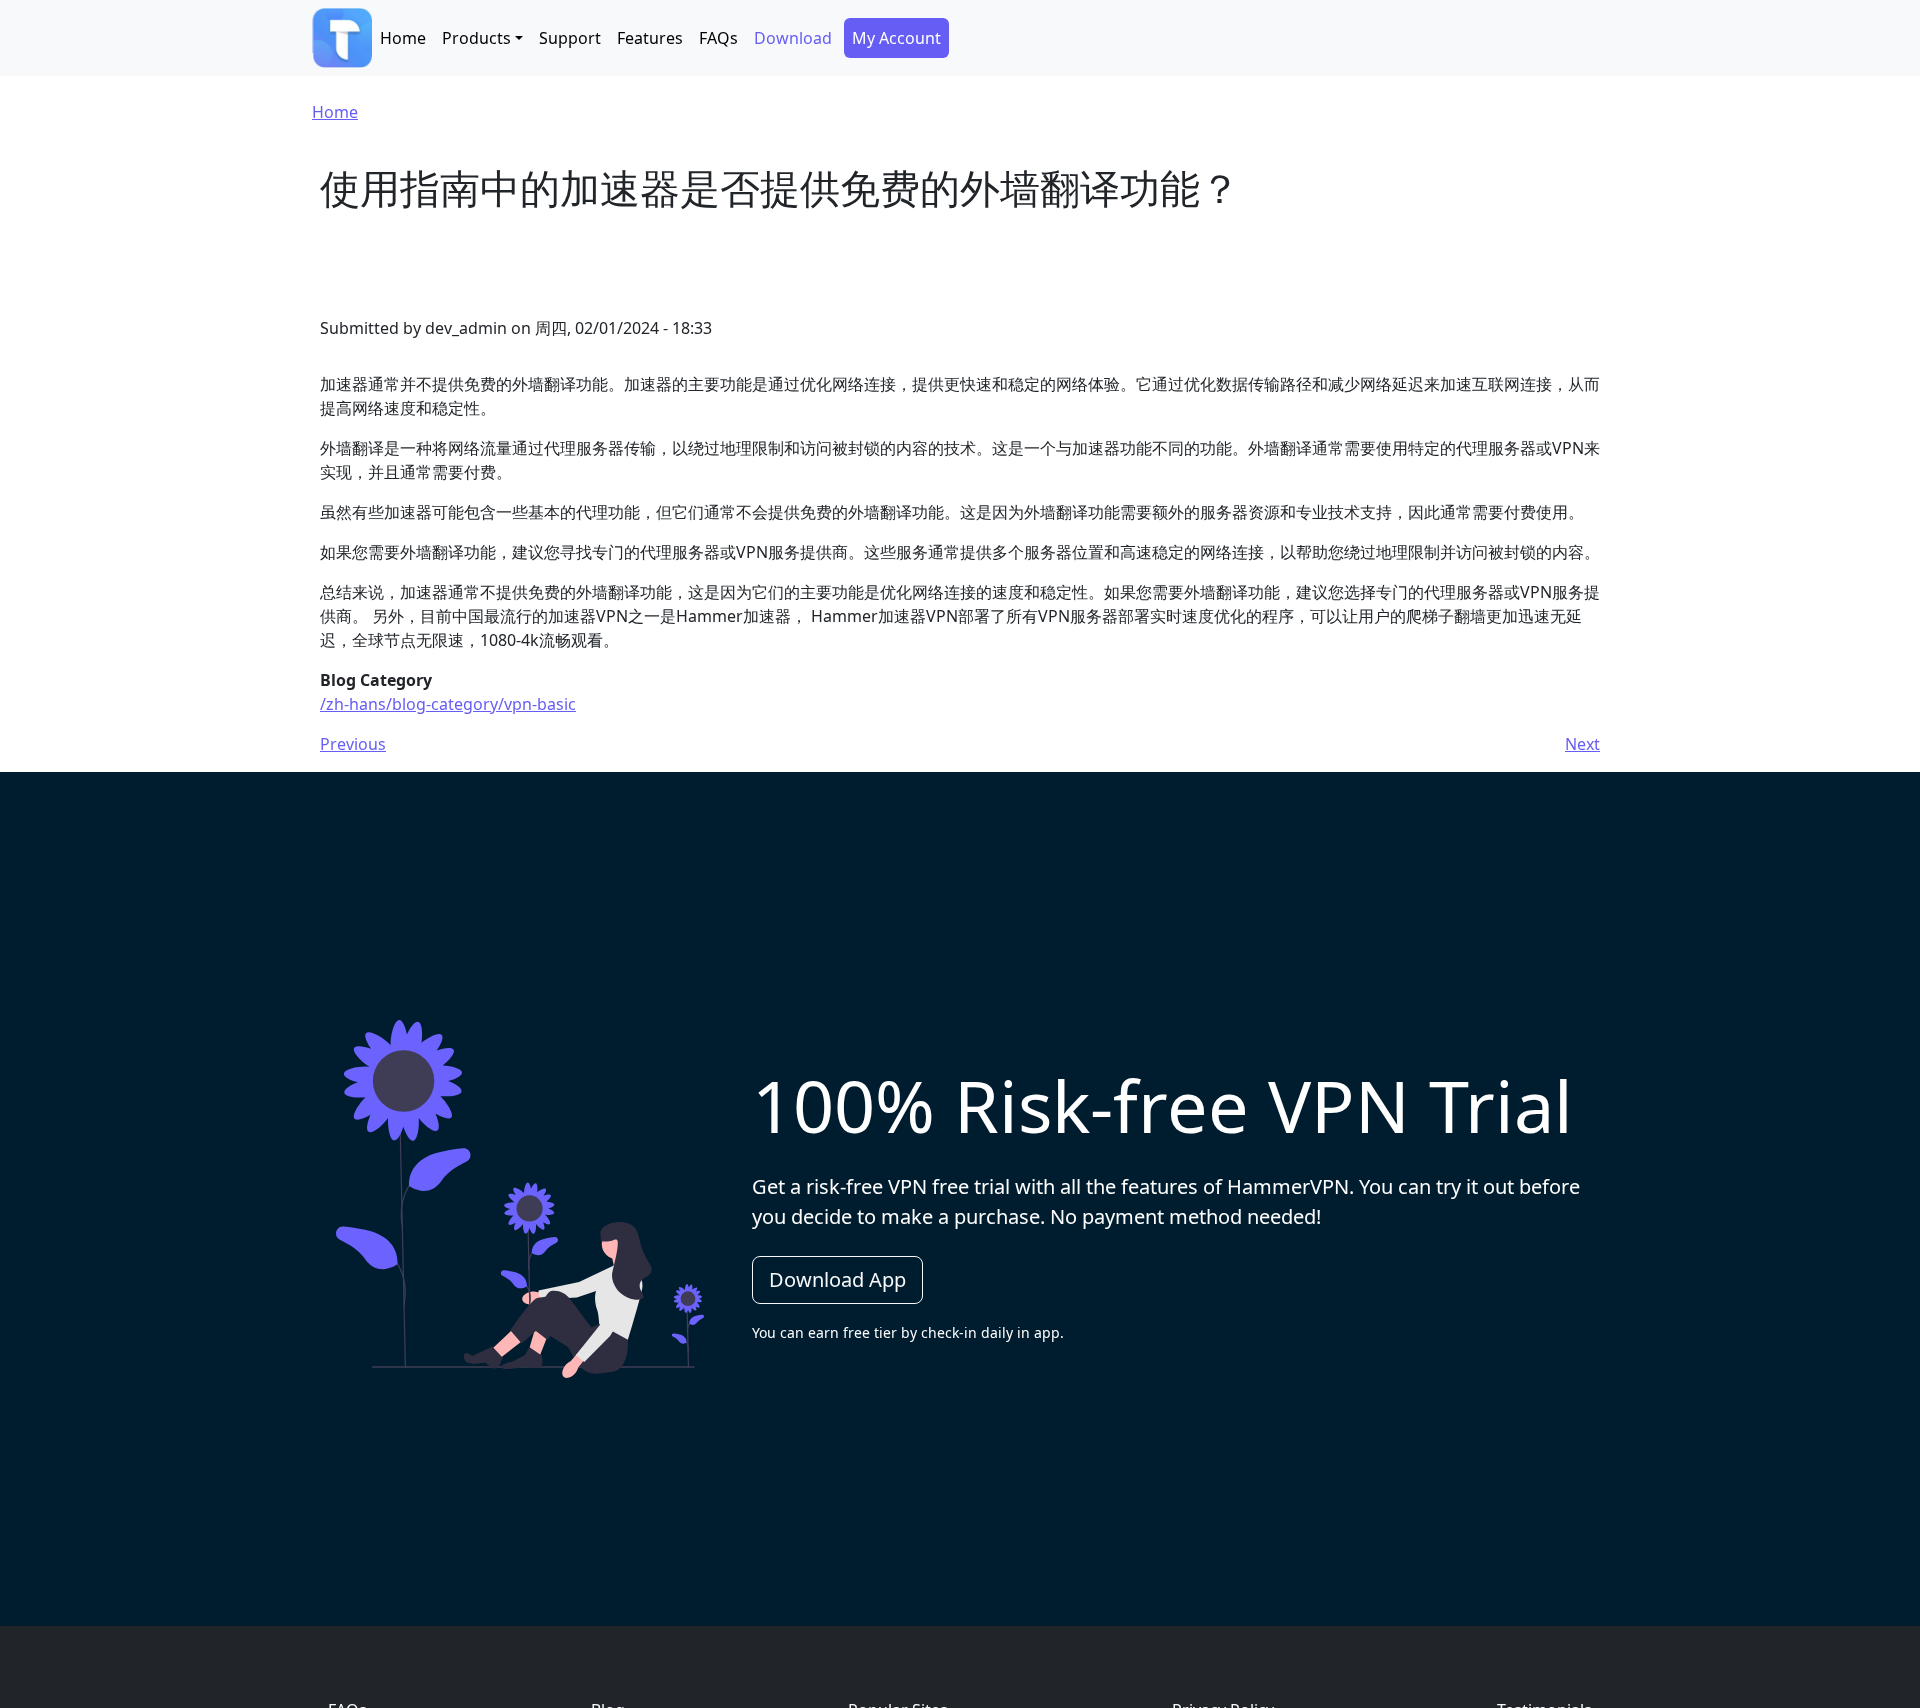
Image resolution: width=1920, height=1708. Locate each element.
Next (1582, 744)
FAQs (718, 38)
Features (650, 38)
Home (403, 38)
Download (793, 38)
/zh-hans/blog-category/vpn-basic (448, 704)
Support (570, 38)
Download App (837, 1279)
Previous (353, 744)
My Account (896, 38)
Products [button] (476, 38)
